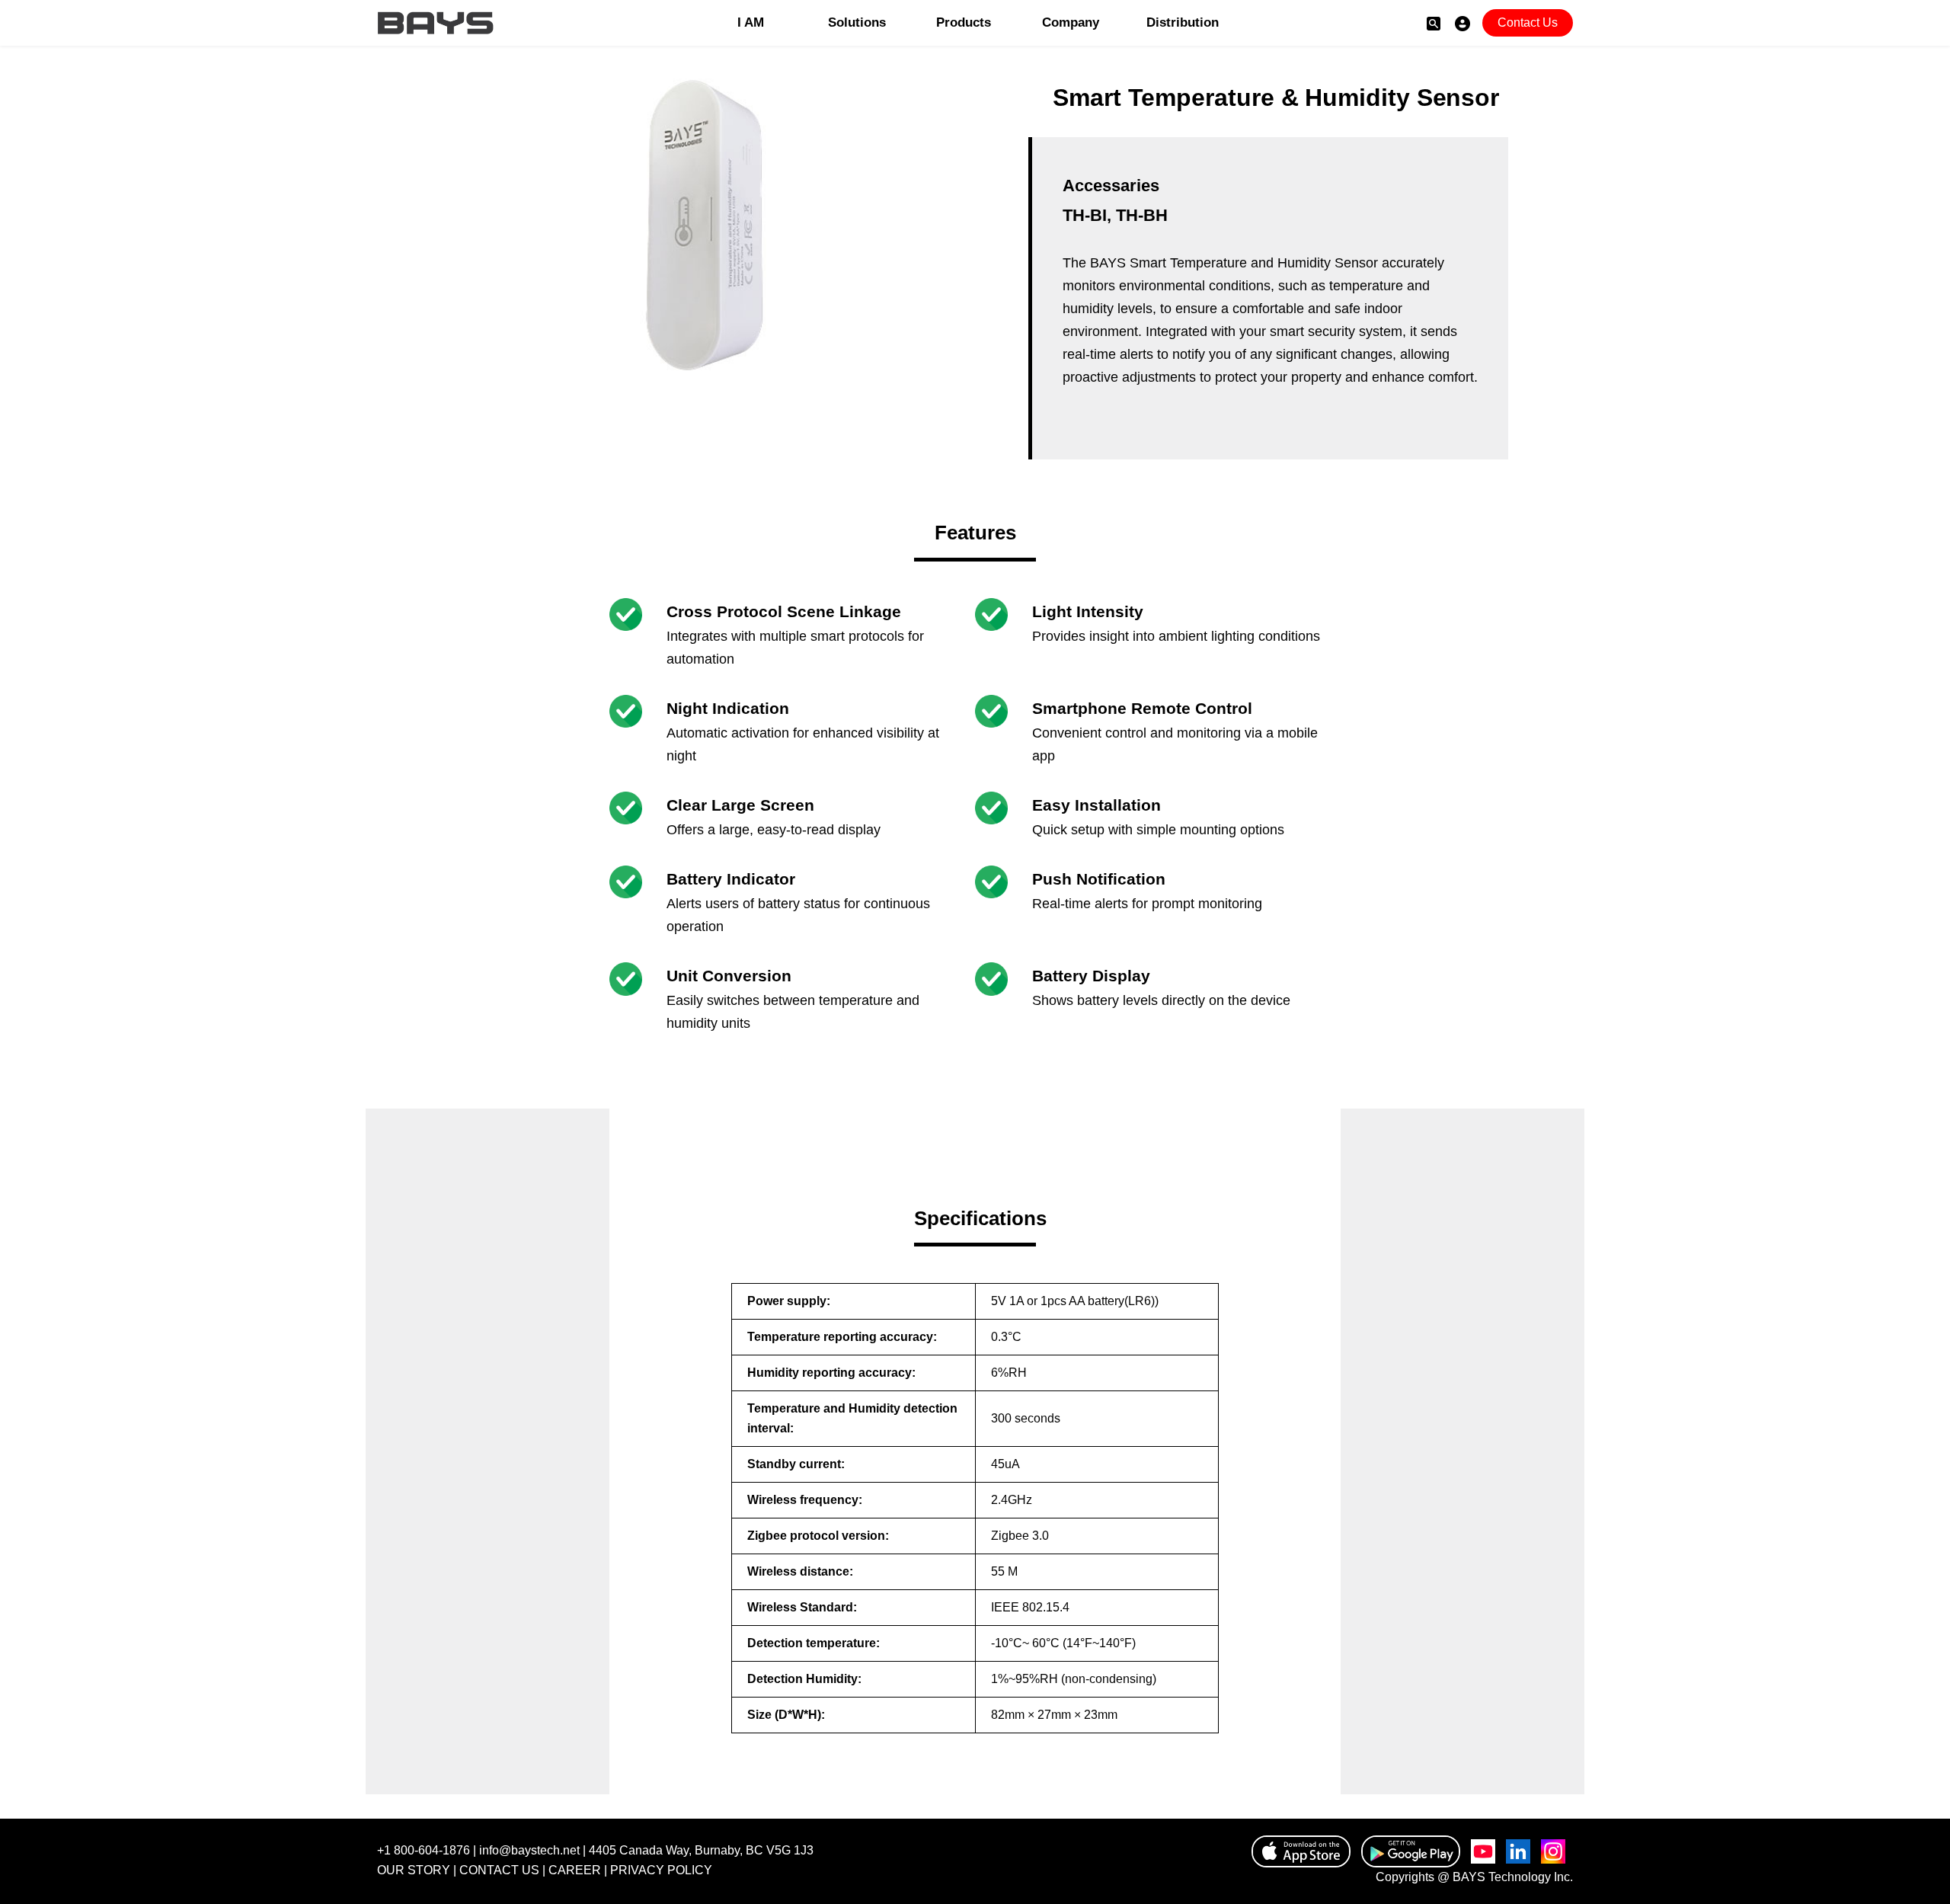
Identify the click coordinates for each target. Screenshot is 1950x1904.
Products (964, 22)
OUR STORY (414, 1870)
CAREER (575, 1870)
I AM (751, 22)
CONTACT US (499, 1870)
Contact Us (1528, 22)
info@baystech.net (529, 1850)
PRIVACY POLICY (661, 1870)
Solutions (857, 22)
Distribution (1177, 22)
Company (1071, 22)
